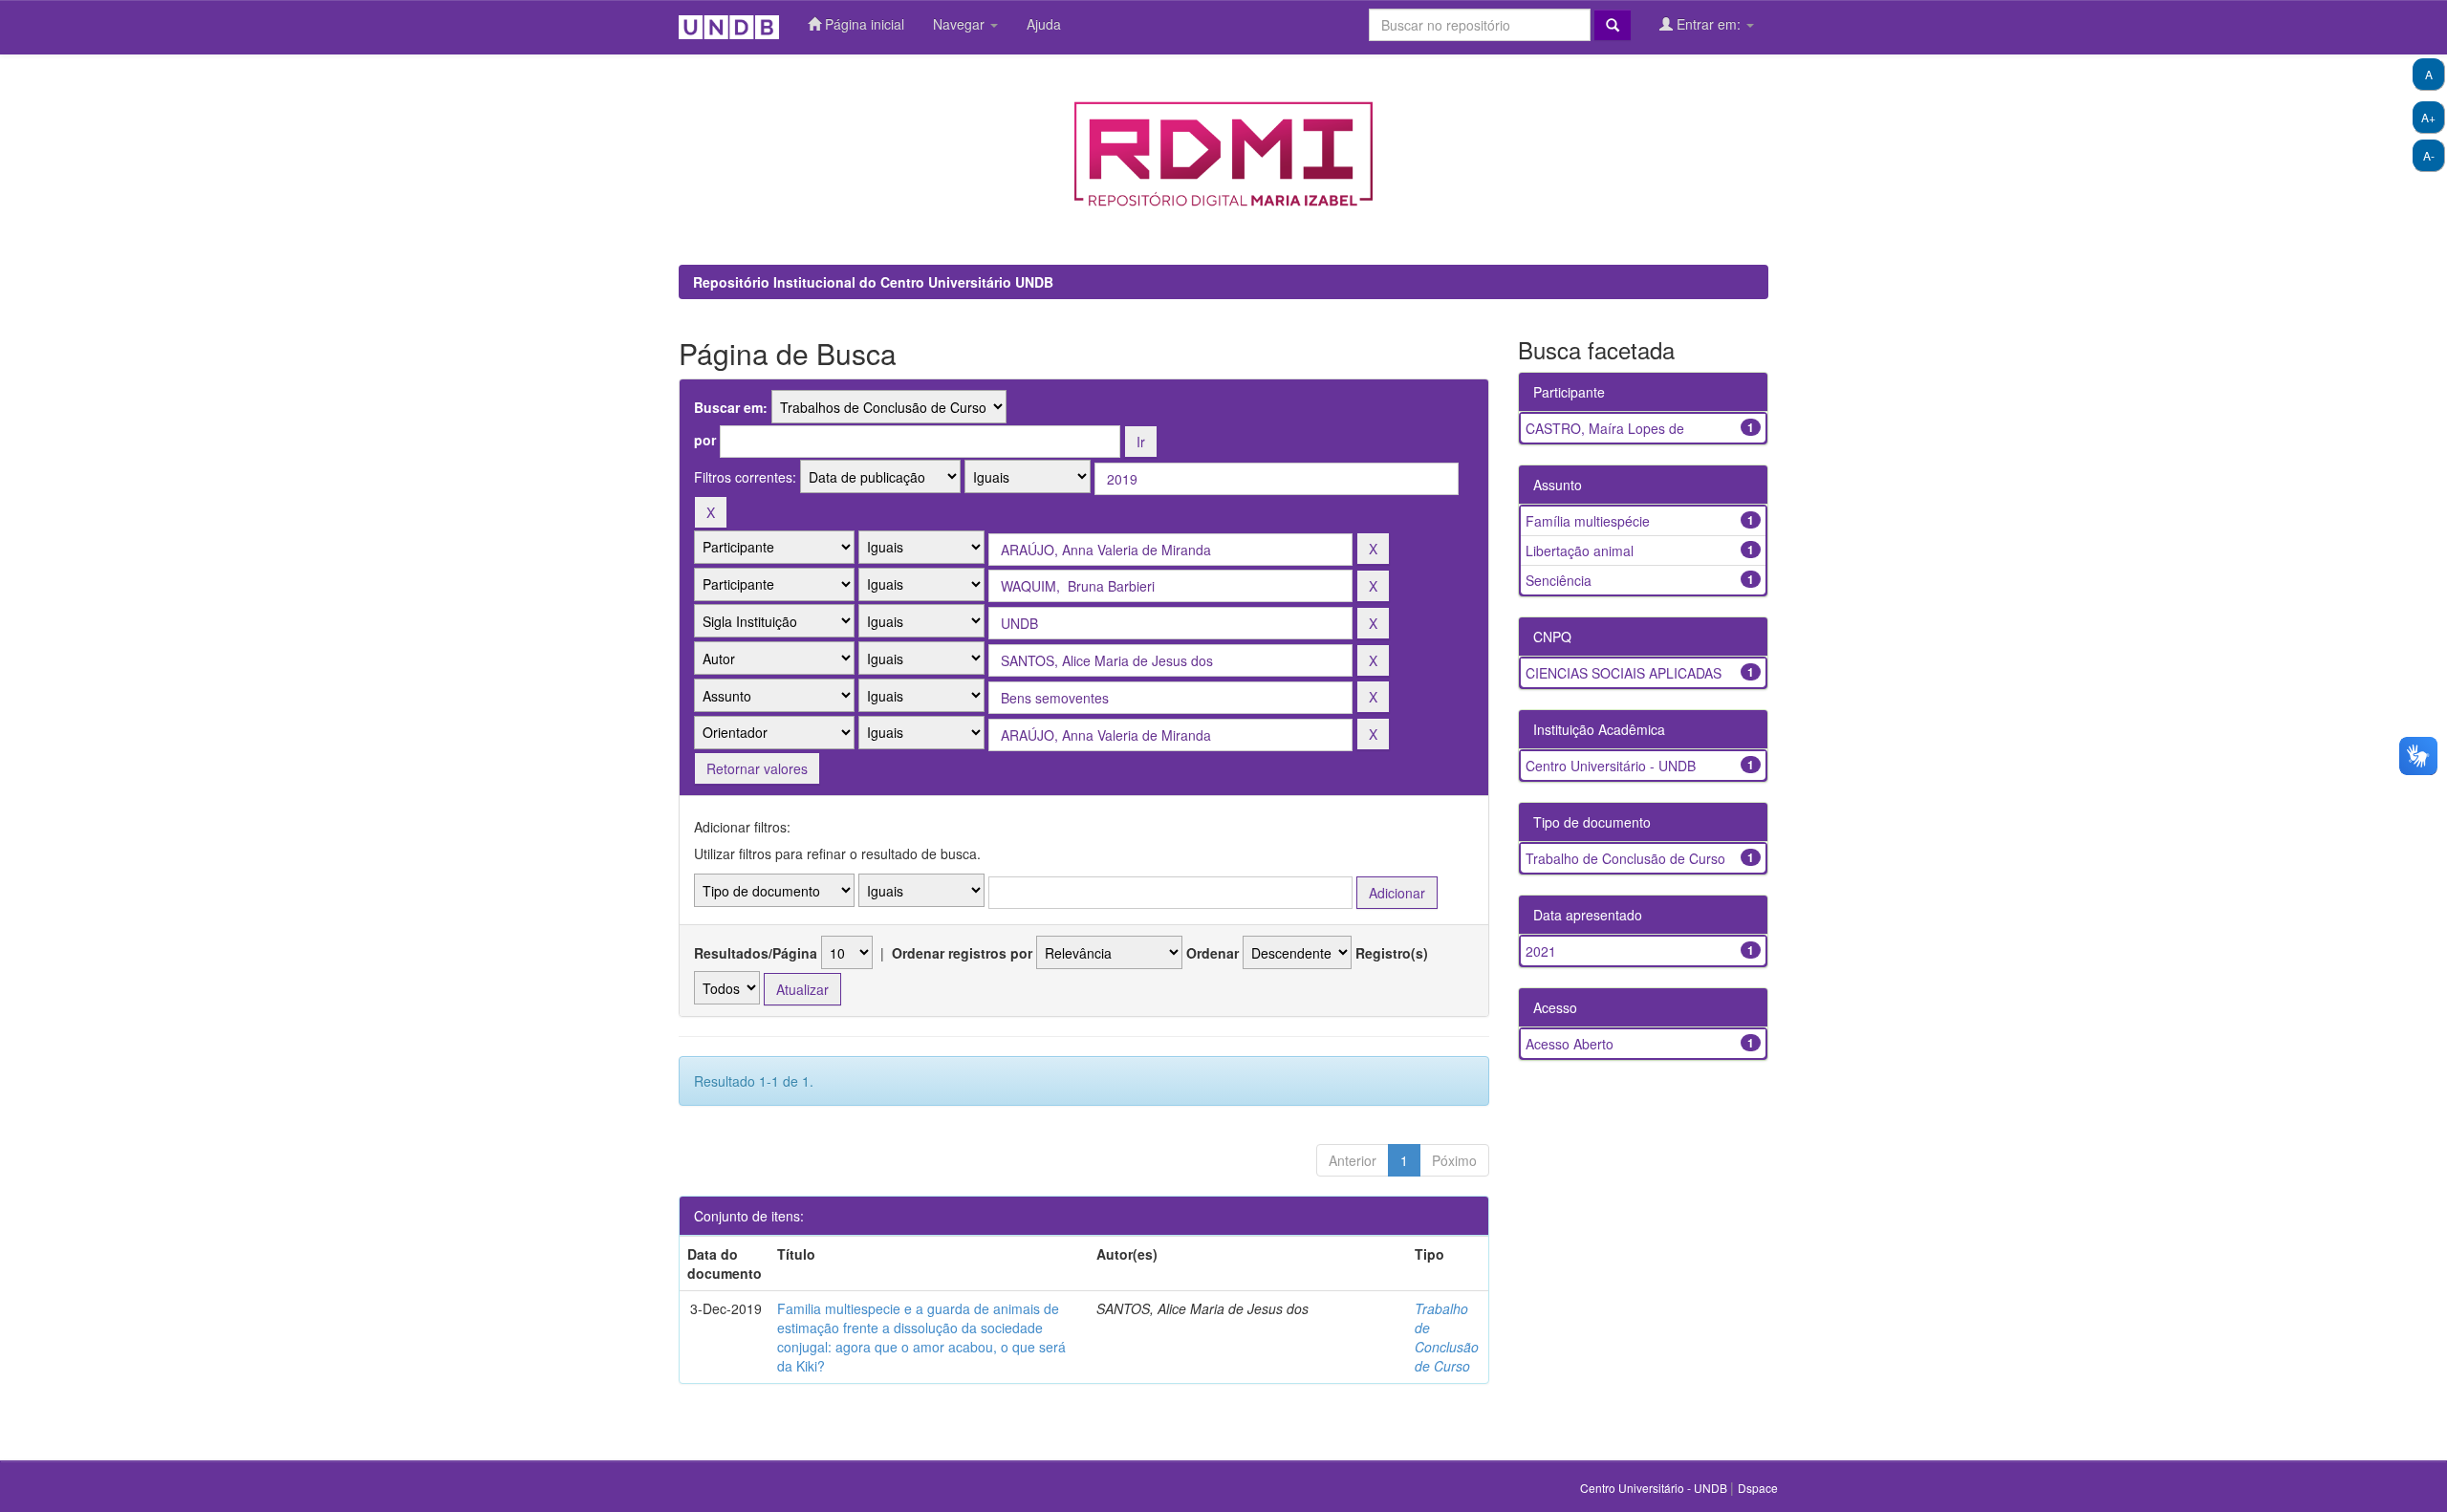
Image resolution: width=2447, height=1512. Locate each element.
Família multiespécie (1588, 521)
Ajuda (1044, 24)
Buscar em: (731, 407)
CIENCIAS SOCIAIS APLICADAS (1624, 673)
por (705, 440)
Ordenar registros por (962, 953)
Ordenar (1213, 953)
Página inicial (863, 24)
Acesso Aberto (1570, 1044)
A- (2429, 155)
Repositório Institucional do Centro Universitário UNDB (873, 282)
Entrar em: (1709, 24)
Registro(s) (1392, 953)
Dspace (1758, 1488)
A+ (2428, 117)
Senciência (1559, 580)
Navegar (961, 24)
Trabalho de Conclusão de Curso (1447, 1337)
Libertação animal (1580, 551)
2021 (1541, 951)
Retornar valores (757, 768)
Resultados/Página (756, 953)
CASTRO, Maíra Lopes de (1605, 428)
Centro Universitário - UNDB (1611, 766)
